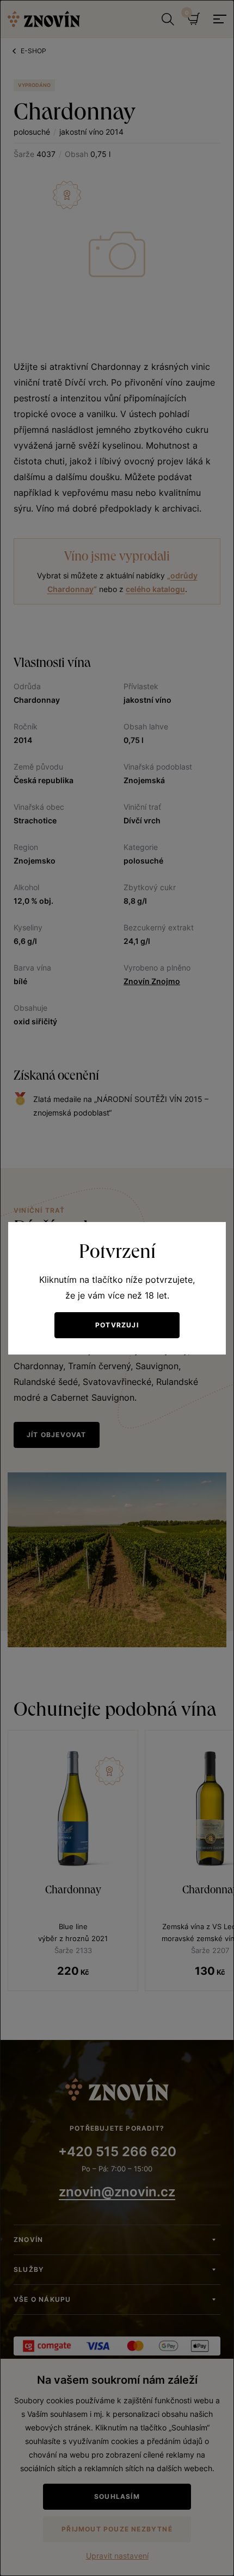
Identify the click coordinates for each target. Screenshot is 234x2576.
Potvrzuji (117, 1325)
